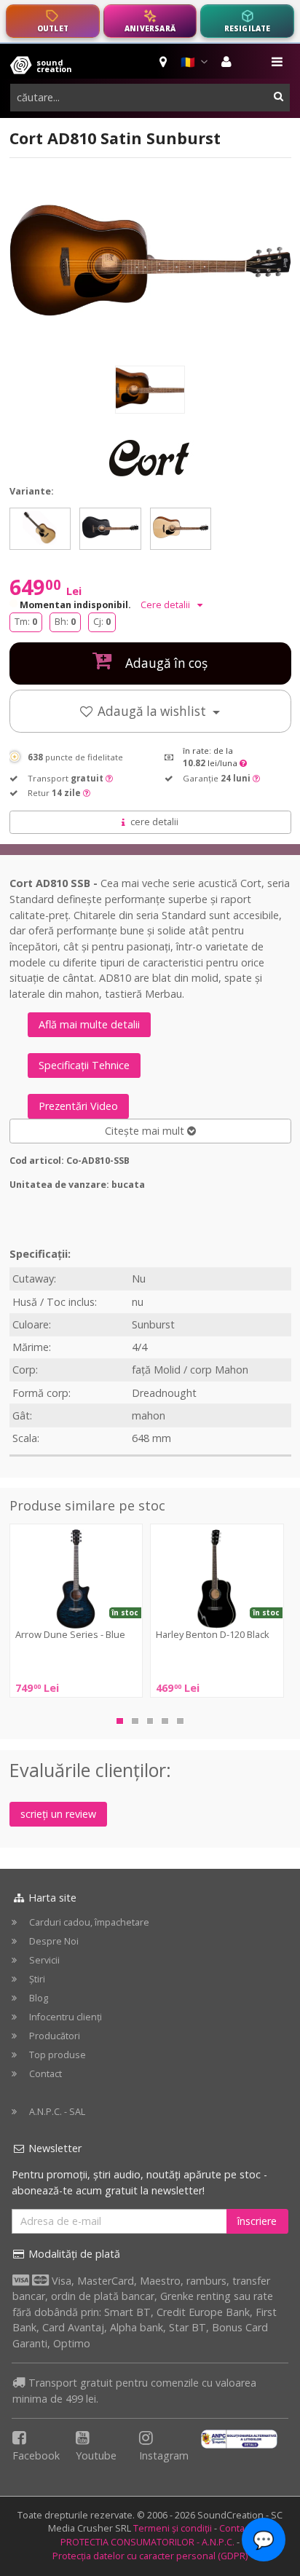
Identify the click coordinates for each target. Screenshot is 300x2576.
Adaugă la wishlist (153, 711)
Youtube (96, 2455)
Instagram (164, 2455)
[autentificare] (228, 62)
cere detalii (154, 822)
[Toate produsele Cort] (150, 458)
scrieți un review (58, 1814)
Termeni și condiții (173, 2528)
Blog (39, 1998)
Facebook (36, 2455)
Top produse (58, 2055)
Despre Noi (54, 1941)
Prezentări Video (78, 1106)
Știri (37, 1979)
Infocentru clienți (66, 2017)
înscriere (257, 2221)
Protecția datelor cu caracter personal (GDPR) (150, 2556)
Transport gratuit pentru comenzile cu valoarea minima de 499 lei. (134, 2391)
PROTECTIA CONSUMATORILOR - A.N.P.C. (147, 2542)
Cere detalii (166, 605)
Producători (55, 2036)
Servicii (44, 1960)
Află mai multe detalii (89, 1024)
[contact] (164, 62)
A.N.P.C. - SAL (57, 2112)
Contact (46, 2074)
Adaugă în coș (165, 663)
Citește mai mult (146, 1131)
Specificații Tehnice (84, 1065)
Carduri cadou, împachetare (89, 1922)
